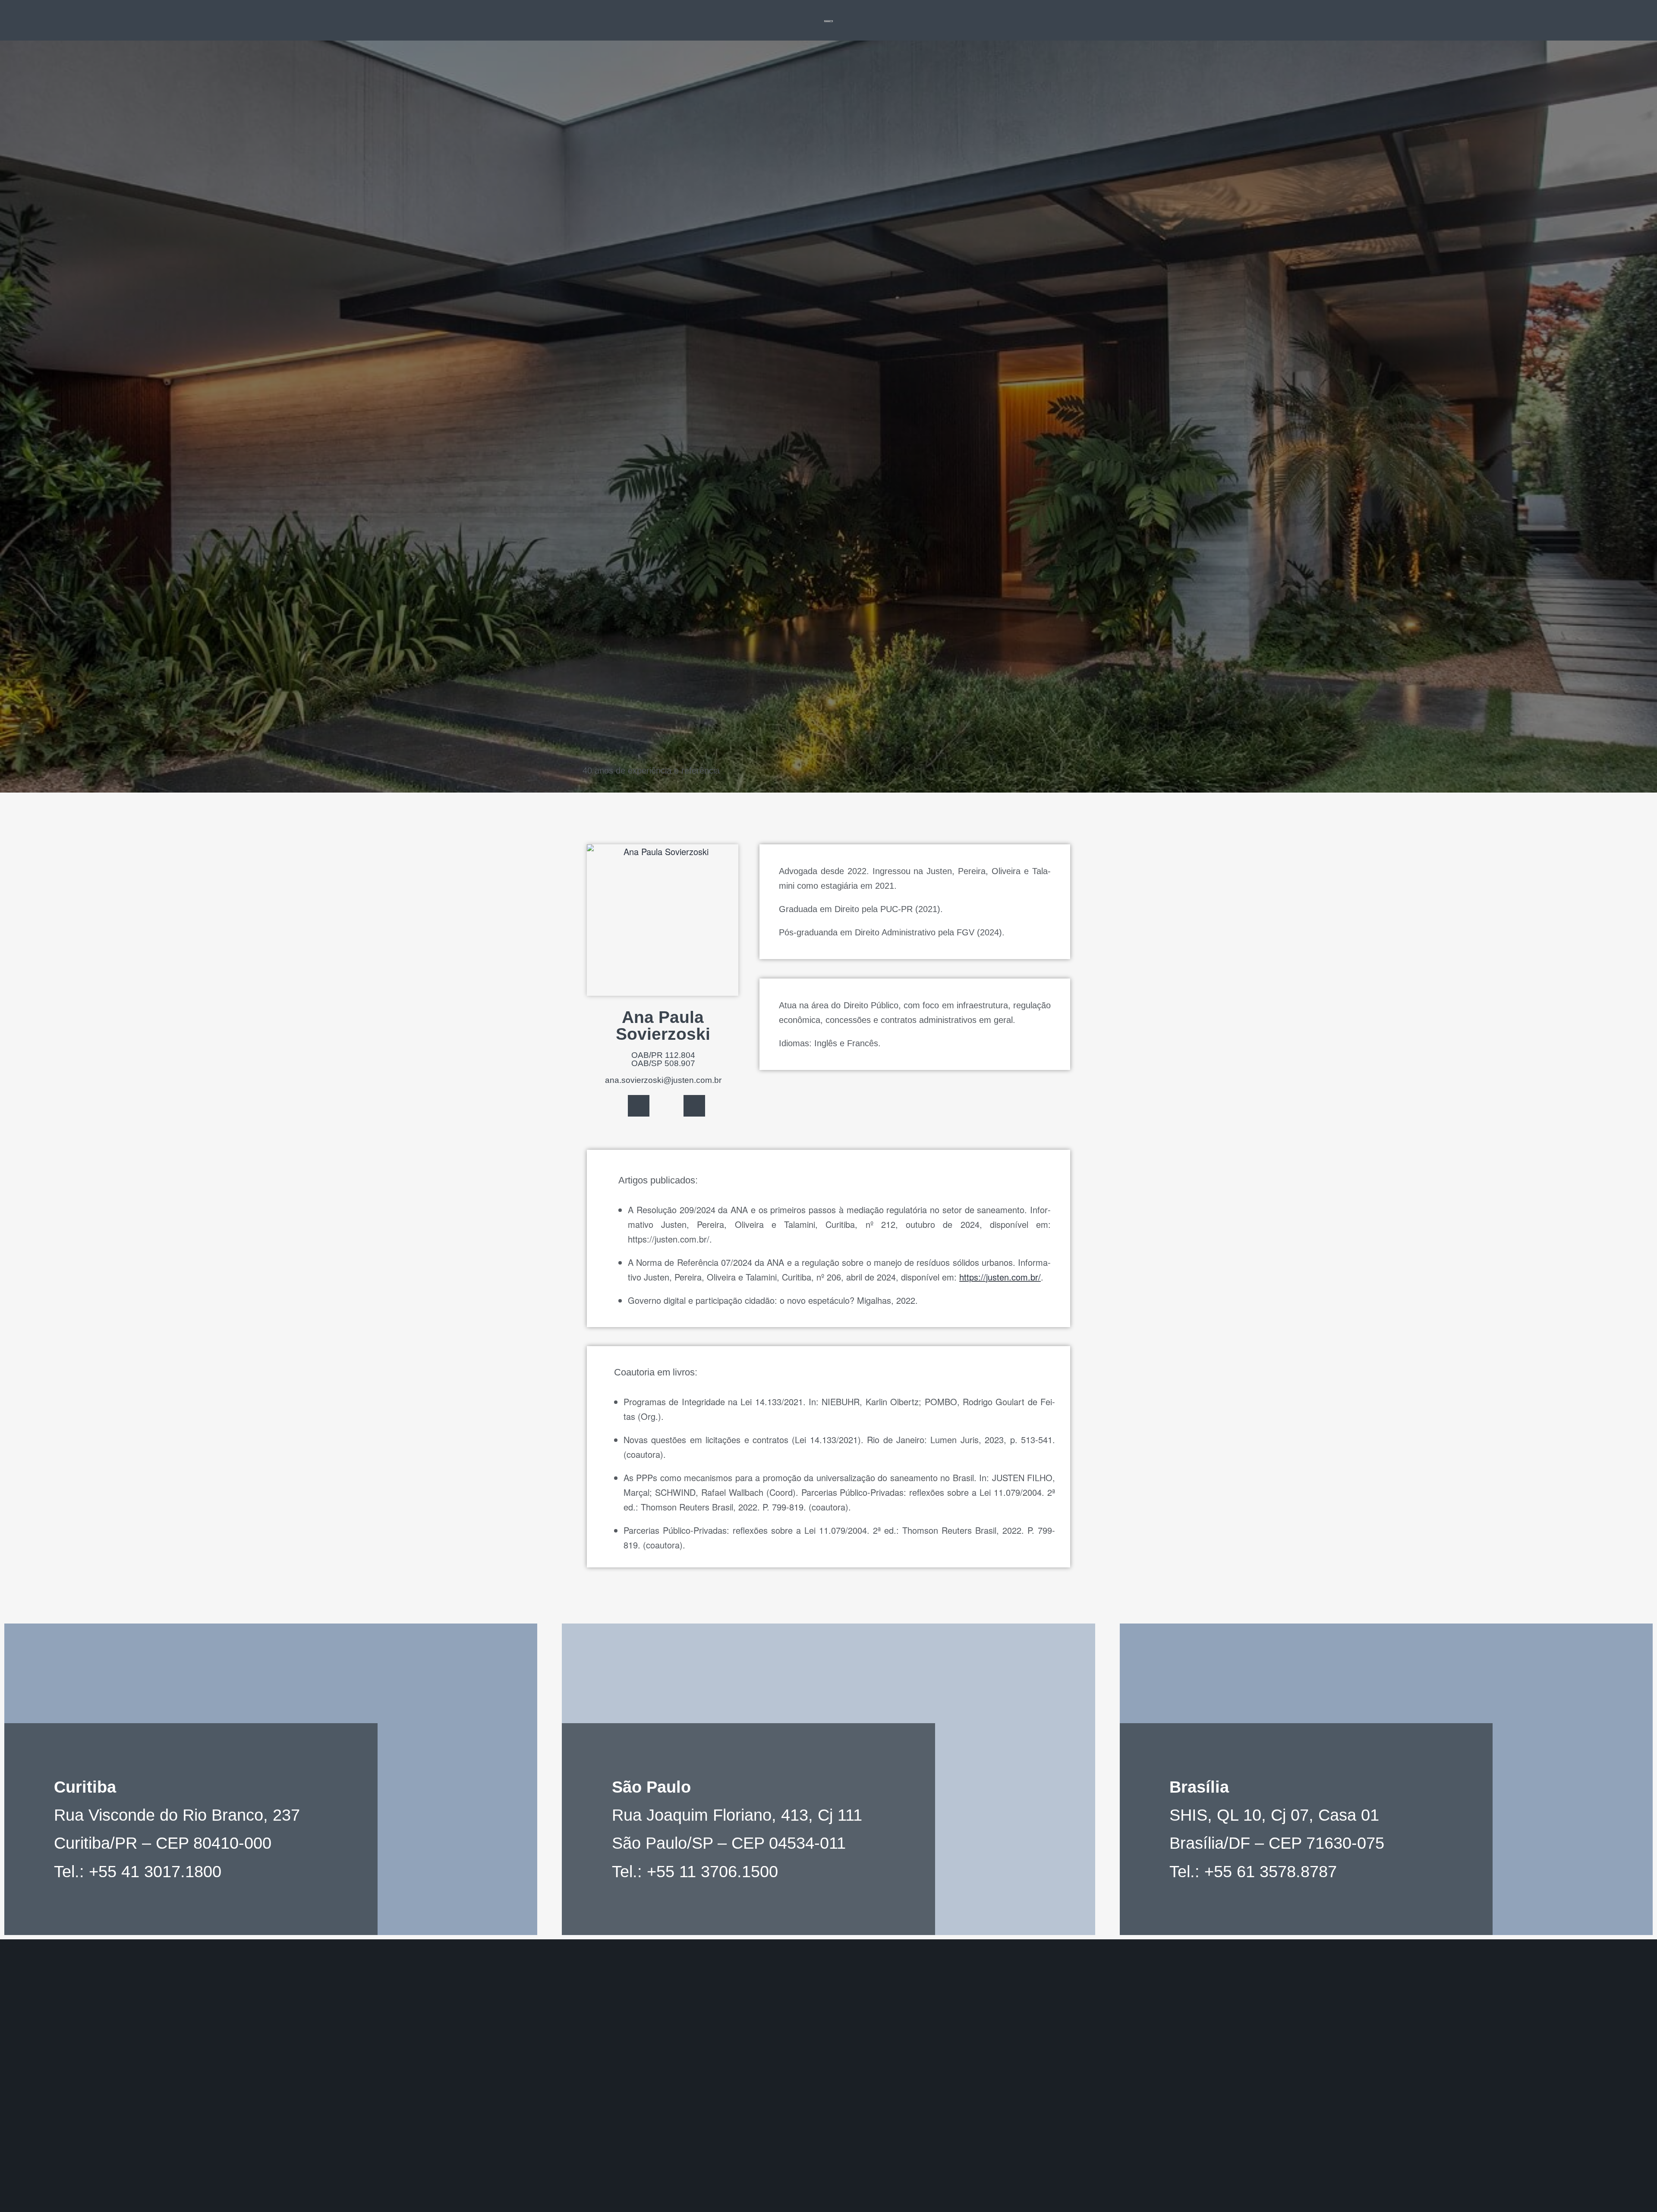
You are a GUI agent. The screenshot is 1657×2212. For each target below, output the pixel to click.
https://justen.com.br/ (1000, 1277)
